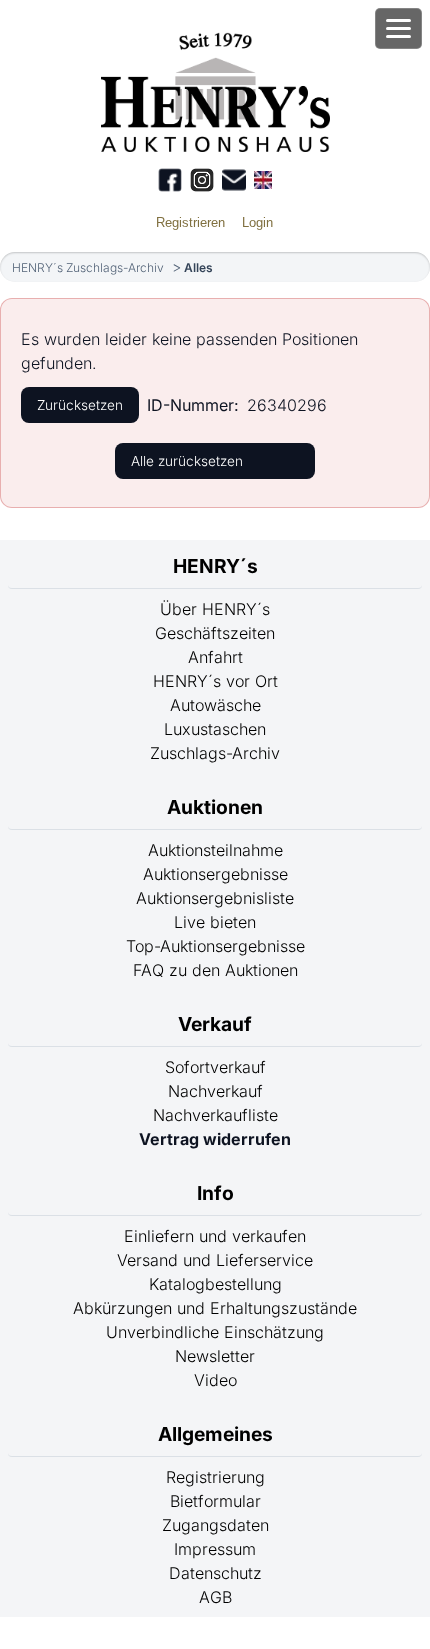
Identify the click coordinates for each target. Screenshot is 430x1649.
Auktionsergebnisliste (215, 898)
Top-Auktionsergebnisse (215, 946)
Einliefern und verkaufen (215, 1236)
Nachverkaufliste (215, 1115)
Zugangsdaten (215, 1525)
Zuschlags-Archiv (215, 753)
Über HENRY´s (215, 609)
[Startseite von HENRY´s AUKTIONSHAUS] (215, 146)
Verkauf (215, 1024)
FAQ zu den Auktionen (215, 970)
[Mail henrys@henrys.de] (234, 180)
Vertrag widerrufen (215, 1139)
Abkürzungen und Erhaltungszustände (215, 1308)
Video (215, 1380)
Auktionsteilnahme (215, 850)
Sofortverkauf (215, 1067)
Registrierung (215, 1477)
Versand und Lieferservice (215, 1260)
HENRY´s (215, 566)
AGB (215, 1597)
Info (215, 1193)
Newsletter (215, 1356)
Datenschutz (215, 1573)
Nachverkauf (215, 1091)
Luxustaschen (215, 729)
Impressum (215, 1549)
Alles (198, 267)
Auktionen (215, 807)
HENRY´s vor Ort (215, 681)
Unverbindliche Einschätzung (215, 1332)
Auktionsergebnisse (215, 874)
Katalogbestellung (215, 1284)
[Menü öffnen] (398, 28)
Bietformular (215, 1501)
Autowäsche (215, 705)
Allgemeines (215, 1434)
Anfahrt (215, 657)
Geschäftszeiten (215, 633)
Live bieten (215, 922)
